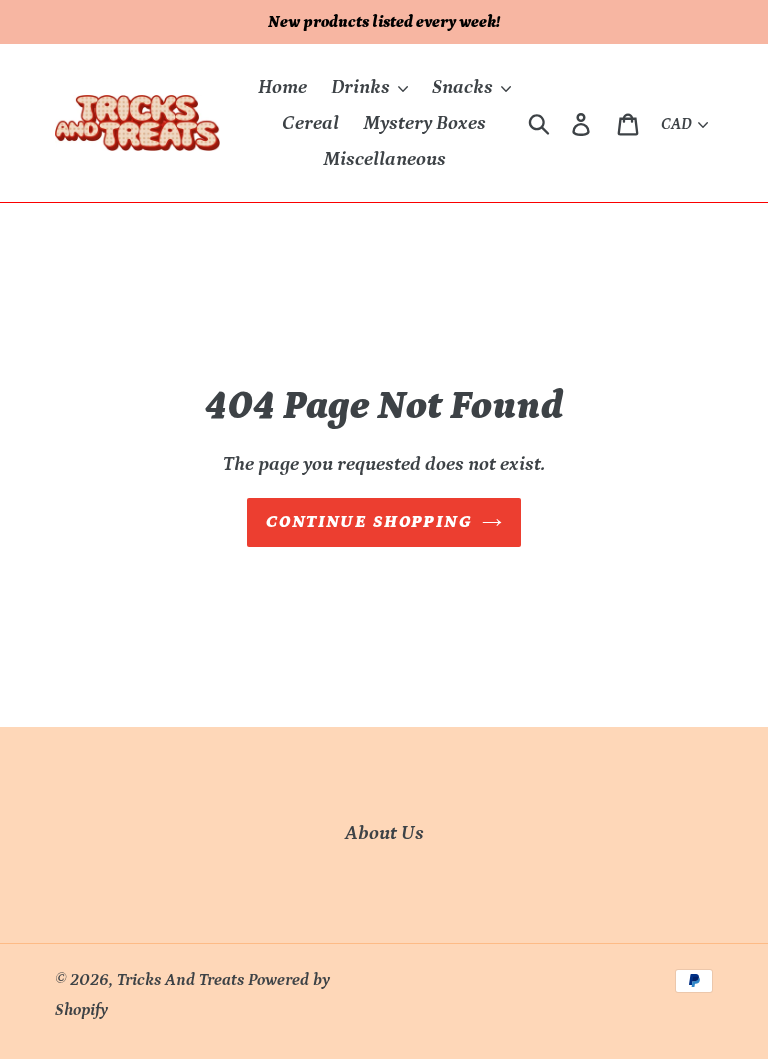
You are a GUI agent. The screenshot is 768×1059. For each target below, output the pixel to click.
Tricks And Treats (180, 980)
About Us (384, 833)
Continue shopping (369, 522)
